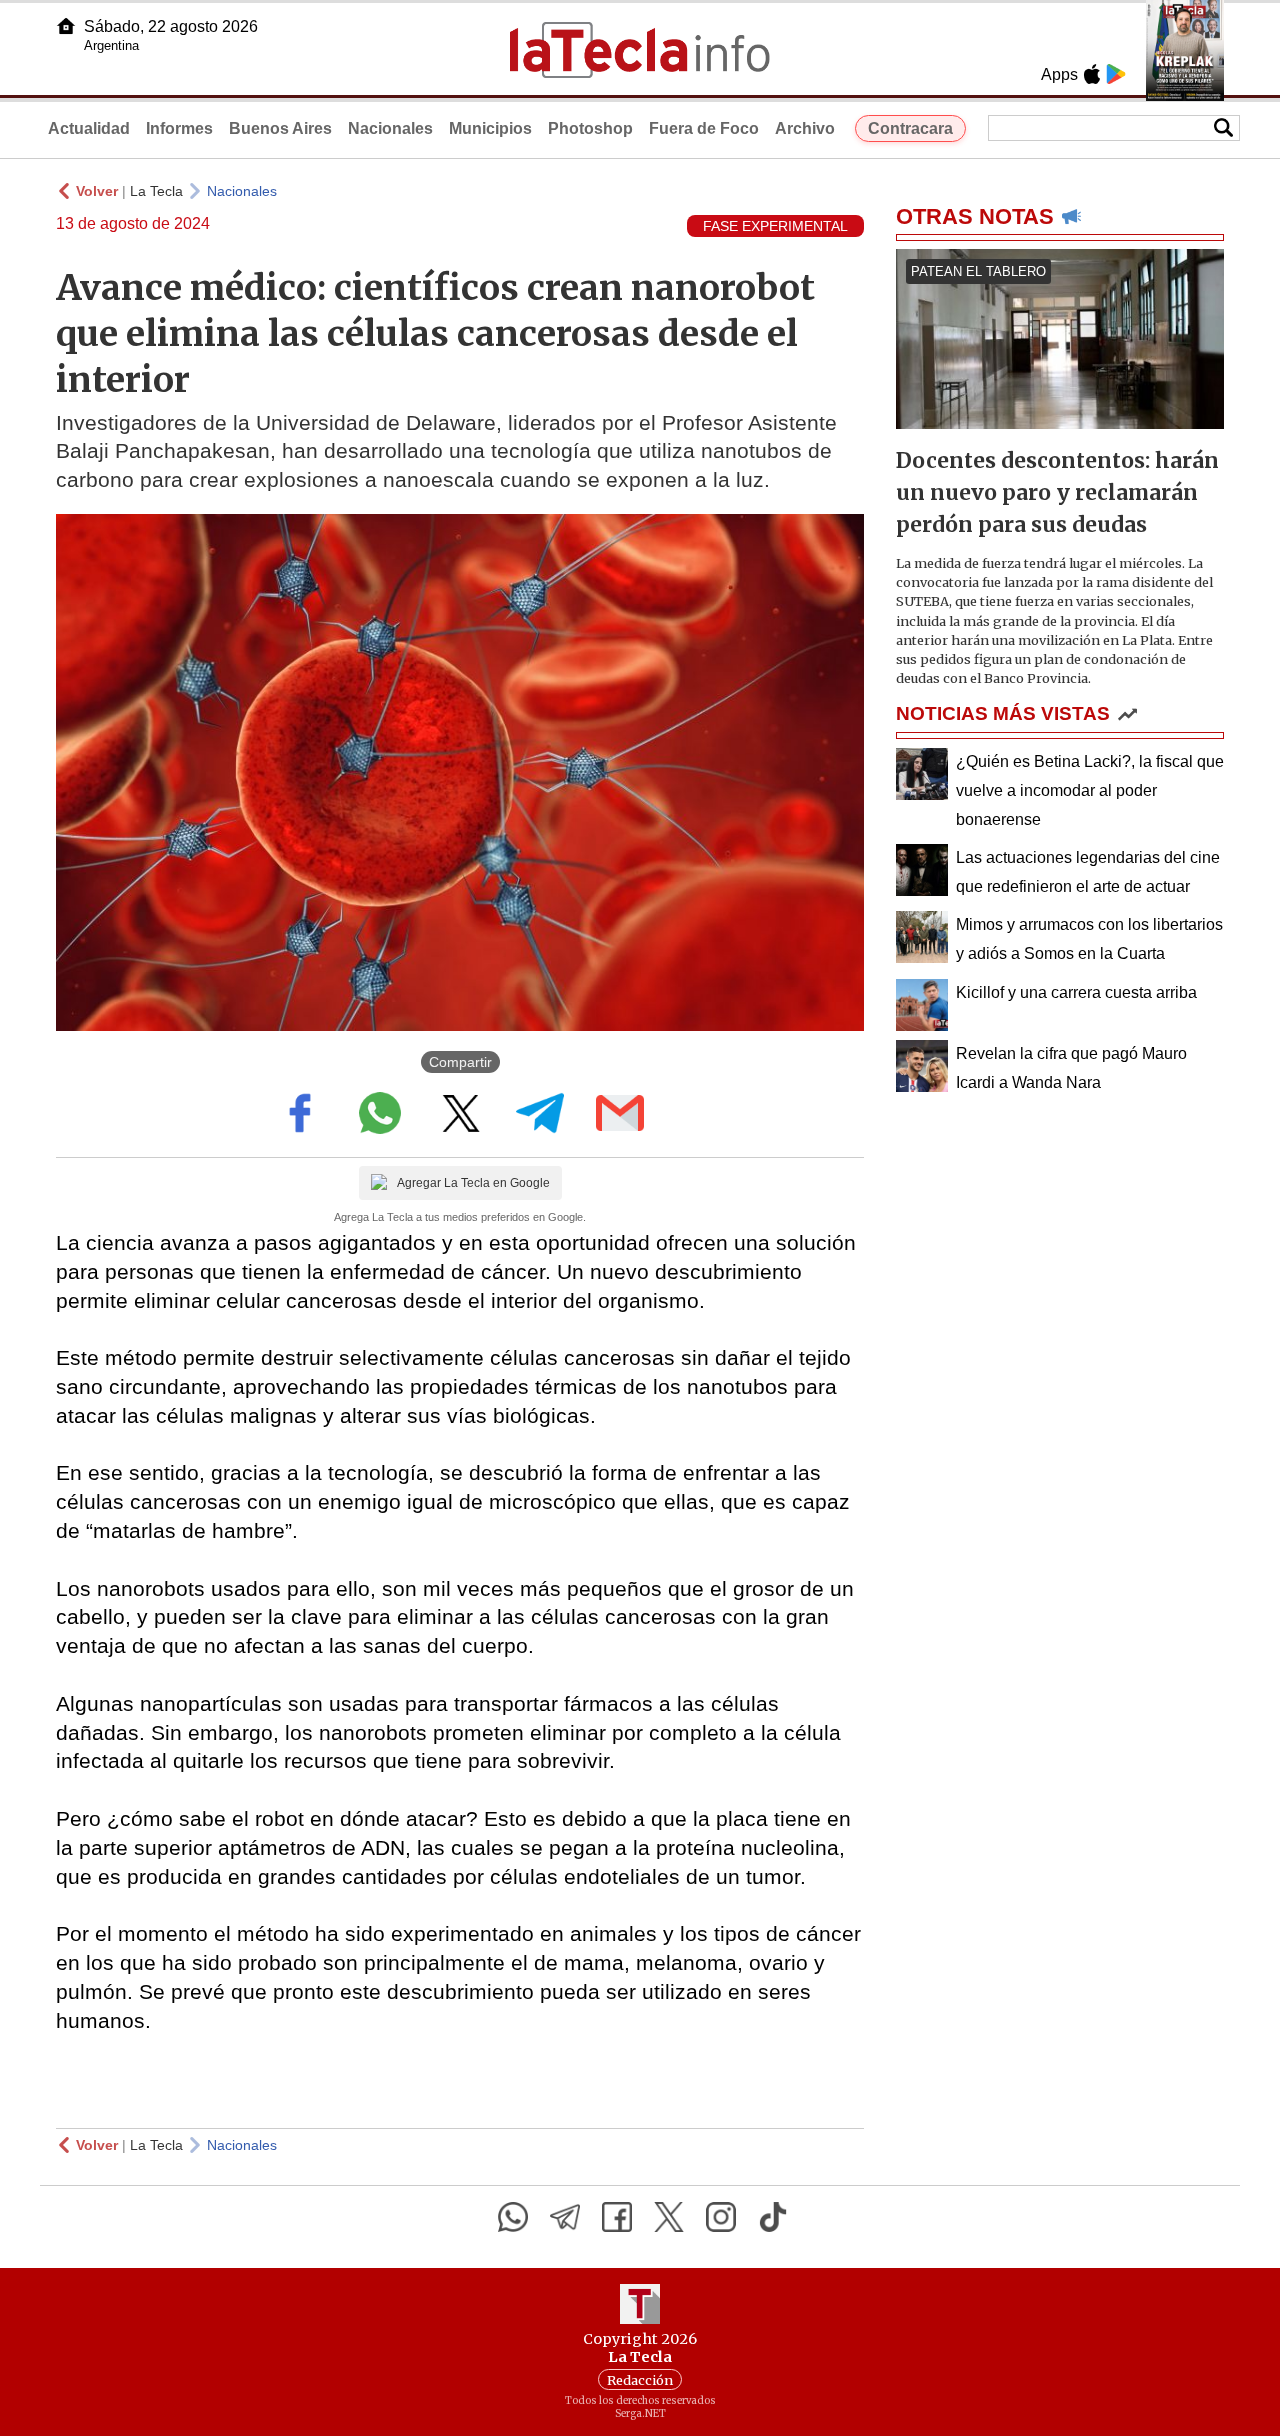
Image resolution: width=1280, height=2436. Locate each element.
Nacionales (390, 128)
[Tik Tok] (773, 2217)
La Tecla (156, 191)
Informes (179, 128)
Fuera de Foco (704, 128)
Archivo (805, 128)
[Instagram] (721, 2217)
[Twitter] (669, 2217)
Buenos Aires (280, 128)
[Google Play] (1116, 74)
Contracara (910, 128)
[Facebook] (617, 2217)
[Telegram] (565, 2217)
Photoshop (590, 128)
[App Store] (1092, 74)
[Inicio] (66, 26)
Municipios (490, 128)
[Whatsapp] (513, 2217)
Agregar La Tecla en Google (473, 1183)
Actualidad (89, 128)
